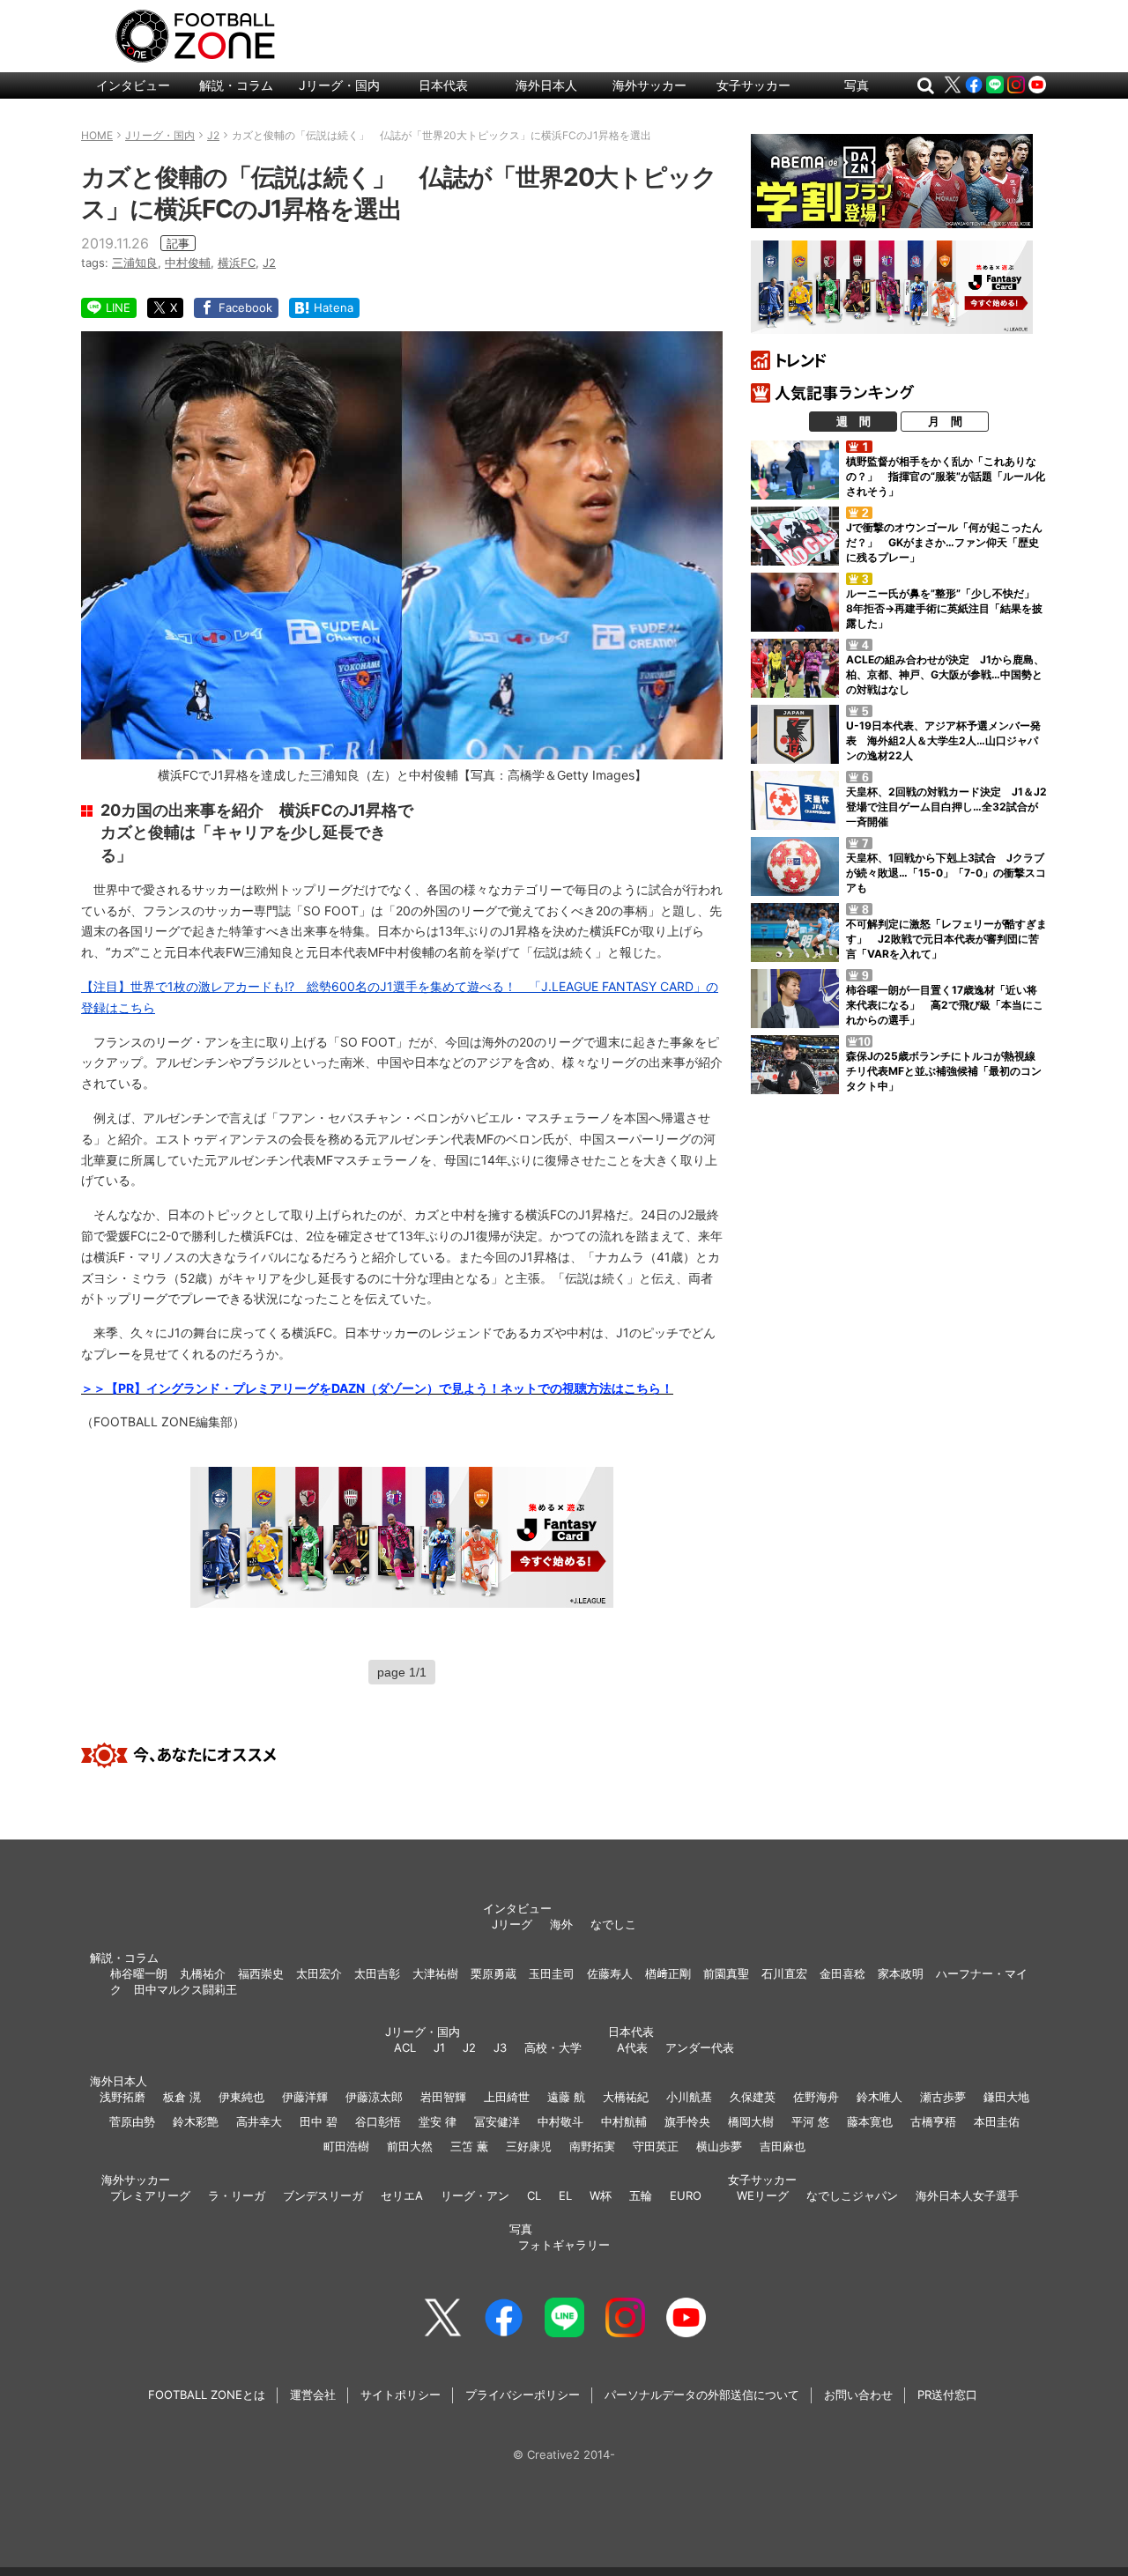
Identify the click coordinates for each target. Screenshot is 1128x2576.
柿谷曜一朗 (139, 1973)
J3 (500, 2047)
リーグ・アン (475, 2195)
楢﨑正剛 (668, 1973)
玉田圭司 (552, 1973)
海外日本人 (546, 85)
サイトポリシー (401, 2395)
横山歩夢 (719, 2146)
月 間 (945, 421)
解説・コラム (236, 85)
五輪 (641, 2195)
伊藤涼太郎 (374, 2097)
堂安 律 (438, 2121)
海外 (561, 1924)
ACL (405, 2047)
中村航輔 (624, 2121)
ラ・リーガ (237, 2195)
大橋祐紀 (626, 2097)
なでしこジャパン (852, 2195)
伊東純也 (241, 2097)
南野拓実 (592, 2146)
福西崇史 (261, 1973)
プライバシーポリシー (523, 2395)
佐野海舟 (816, 2097)
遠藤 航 (566, 2097)
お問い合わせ (858, 2395)
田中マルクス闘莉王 (186, 1989)
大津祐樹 (435, 1973)
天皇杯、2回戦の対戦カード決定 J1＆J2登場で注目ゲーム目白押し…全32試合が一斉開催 (946, 807)
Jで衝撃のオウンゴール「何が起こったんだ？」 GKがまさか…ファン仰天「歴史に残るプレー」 (944, 542)
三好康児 (529, 2146)
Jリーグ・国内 (339, 85)
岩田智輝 (443, 2097)
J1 (439, 2047)
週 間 (853, 421)
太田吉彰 (377, 1973)
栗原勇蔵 (493, 1973)
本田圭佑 (997, 2121)
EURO (686, 2195)
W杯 (601, 2195)
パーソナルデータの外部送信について (702, 2395)
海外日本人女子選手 (967, 2195)
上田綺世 (507, 2097)
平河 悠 (810, 2121)
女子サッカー (753, 85)
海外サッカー (649, 85)
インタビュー (133, 85)
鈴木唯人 (879, 2097)
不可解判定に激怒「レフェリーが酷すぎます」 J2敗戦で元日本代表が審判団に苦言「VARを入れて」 (946, 939)
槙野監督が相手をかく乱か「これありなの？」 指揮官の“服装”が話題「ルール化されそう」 (946, 476)
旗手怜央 (687, 2121)
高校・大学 (553, 2047)
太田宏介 (319, 1973)
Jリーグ (512, 1924)
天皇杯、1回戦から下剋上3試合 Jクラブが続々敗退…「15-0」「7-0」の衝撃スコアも (946, 873)
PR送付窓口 (947, 2395)
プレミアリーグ (150, 2195)
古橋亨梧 (933, 2121)
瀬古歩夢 (943, 2097)
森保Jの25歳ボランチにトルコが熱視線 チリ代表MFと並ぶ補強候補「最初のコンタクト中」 (946, 1071)
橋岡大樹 (751, 2121)
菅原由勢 (132, 2121)
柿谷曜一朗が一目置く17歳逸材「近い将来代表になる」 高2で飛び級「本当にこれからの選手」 (945, 1005)
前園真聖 (726, 1973)
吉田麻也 (783, 2146)
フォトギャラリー (564, 2245)
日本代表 (443, 85)
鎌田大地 (1006, 2097)
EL (565, 2195)
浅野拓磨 (122, 2097)
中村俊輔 (188, 263)
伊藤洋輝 (305, 2097)
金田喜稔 (842, 1973)
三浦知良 (135, 263)
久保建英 (753, 2097)
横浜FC (237, 263)
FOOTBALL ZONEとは (207, 2395)
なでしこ (613, 1924)
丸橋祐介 (203, 1973)
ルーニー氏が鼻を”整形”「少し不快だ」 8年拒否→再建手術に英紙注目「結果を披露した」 (946, 608)
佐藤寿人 (610, 1973)
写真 (857, 85)
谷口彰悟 (378, 2121)
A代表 (632, 2047)
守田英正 (656, 2146)
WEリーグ (763, 2195)
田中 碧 (319, 2121)
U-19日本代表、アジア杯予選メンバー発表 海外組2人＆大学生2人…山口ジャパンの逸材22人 (943, 740)
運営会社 (313, 2395)
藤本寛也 (870, 2121)
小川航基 (689, 2097)
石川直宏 (784, 1973)
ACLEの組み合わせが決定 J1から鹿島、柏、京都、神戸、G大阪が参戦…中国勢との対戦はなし (945, 674)
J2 (269, 263)
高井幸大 (259, 2121)
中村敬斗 (560, 2121)
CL (534, 2195)
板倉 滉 (182, 2097)
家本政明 (901, 1973)
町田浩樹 (346, 2146)
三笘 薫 (469, 2146)
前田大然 (410, 2146)
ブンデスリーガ (323, 2195)
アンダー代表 (700, 2047)
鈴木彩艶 (196, 2121)
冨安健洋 (497, 2121)
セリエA (402, 2195)
